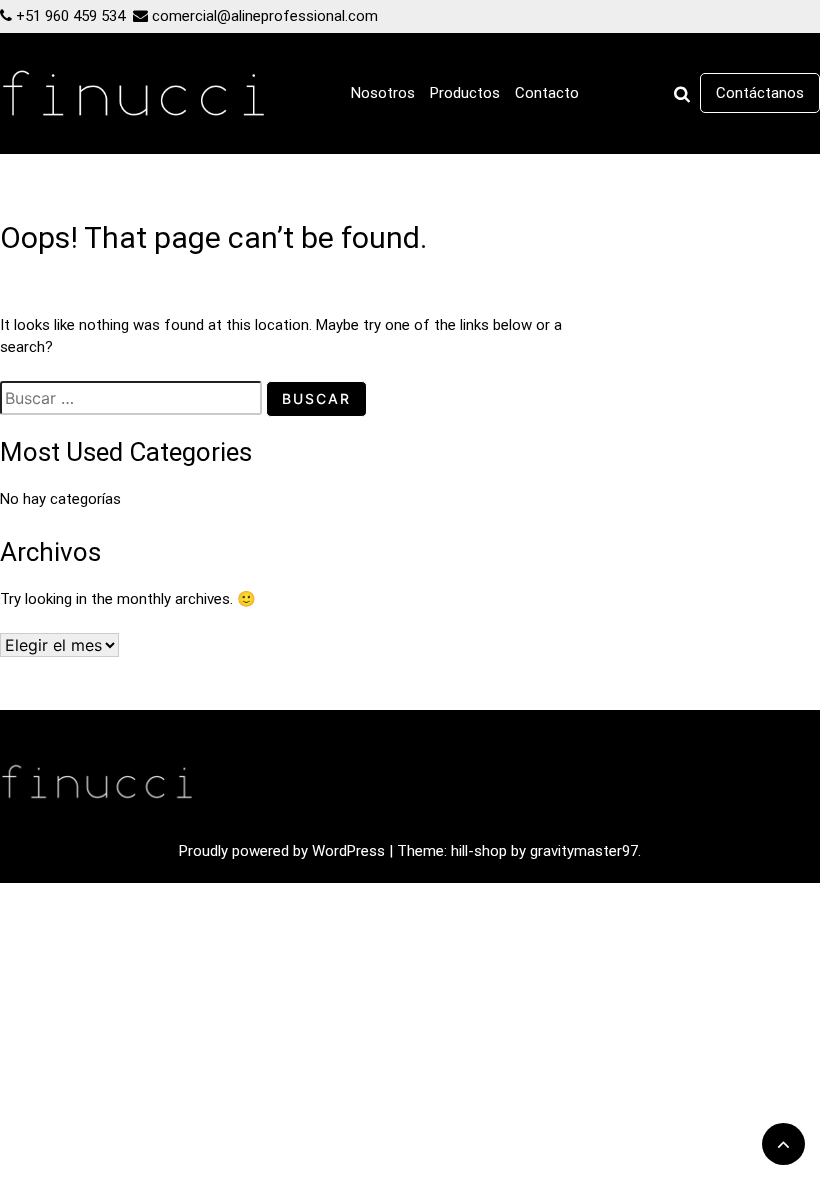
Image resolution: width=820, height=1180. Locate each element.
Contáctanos (760, 93)
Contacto (547, 93)
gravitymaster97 (584, 851)
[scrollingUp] (783, 1144)
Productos (465, 93)
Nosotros (383, 93)
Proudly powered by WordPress (284, 851)
